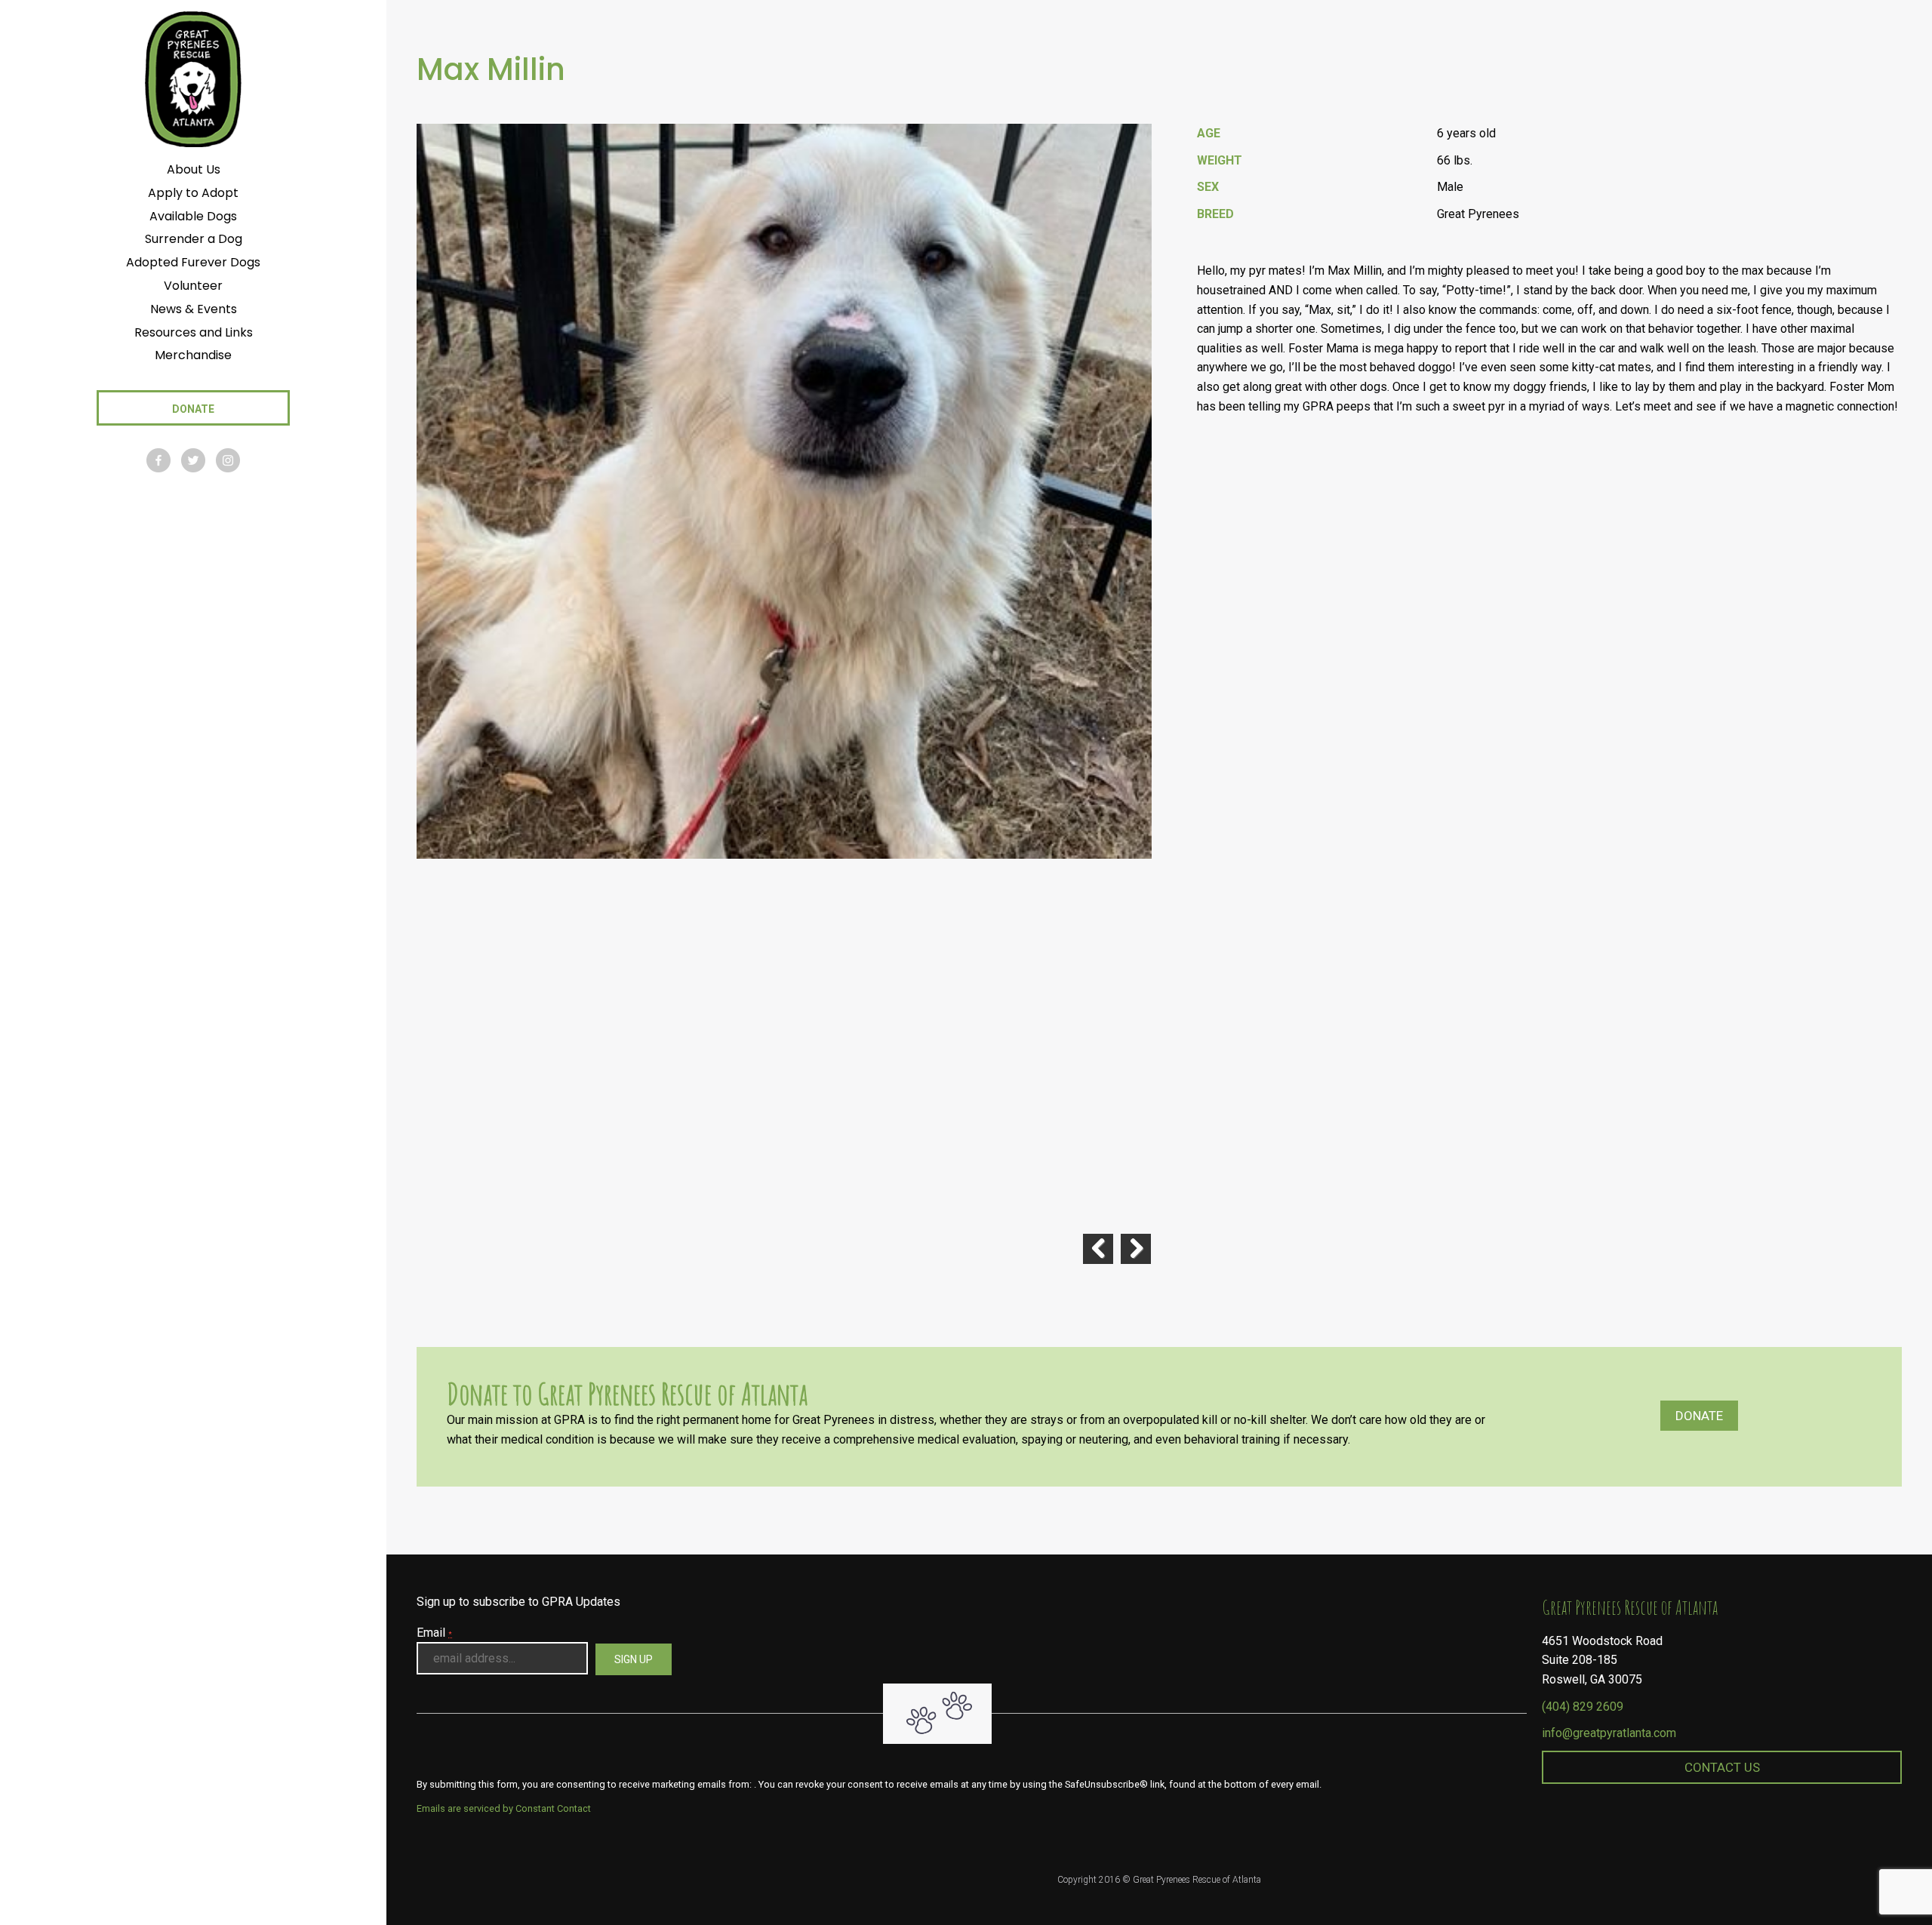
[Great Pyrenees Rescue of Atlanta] (193, 78)
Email (434, 1633)
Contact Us (1722, 1767)
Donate (1699, 1416)
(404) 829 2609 (1583, 1707)
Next (1136, 1249)
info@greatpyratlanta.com (1609, 1733)
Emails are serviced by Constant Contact (504, 1808)
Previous (1098, 1249)
